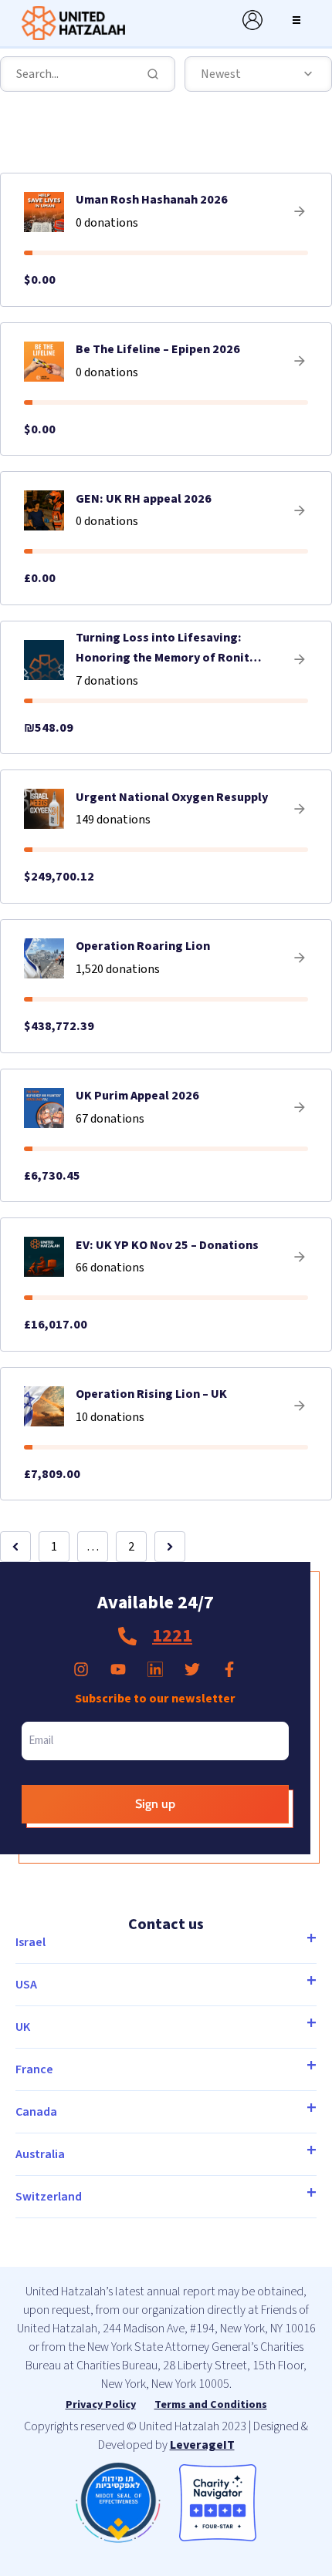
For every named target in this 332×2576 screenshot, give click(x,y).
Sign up (155, 1804)
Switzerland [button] (49, 2197)
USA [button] (26, 1985)
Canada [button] (36, 2112)
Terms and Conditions (211, 2405)
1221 (172, 1636)
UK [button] (23, 2027)
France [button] (34, 2069)
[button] (296, 20)
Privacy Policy (101, 2405)
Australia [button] (40, 2154)
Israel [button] (30, 1942)
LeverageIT (202, 2445)
